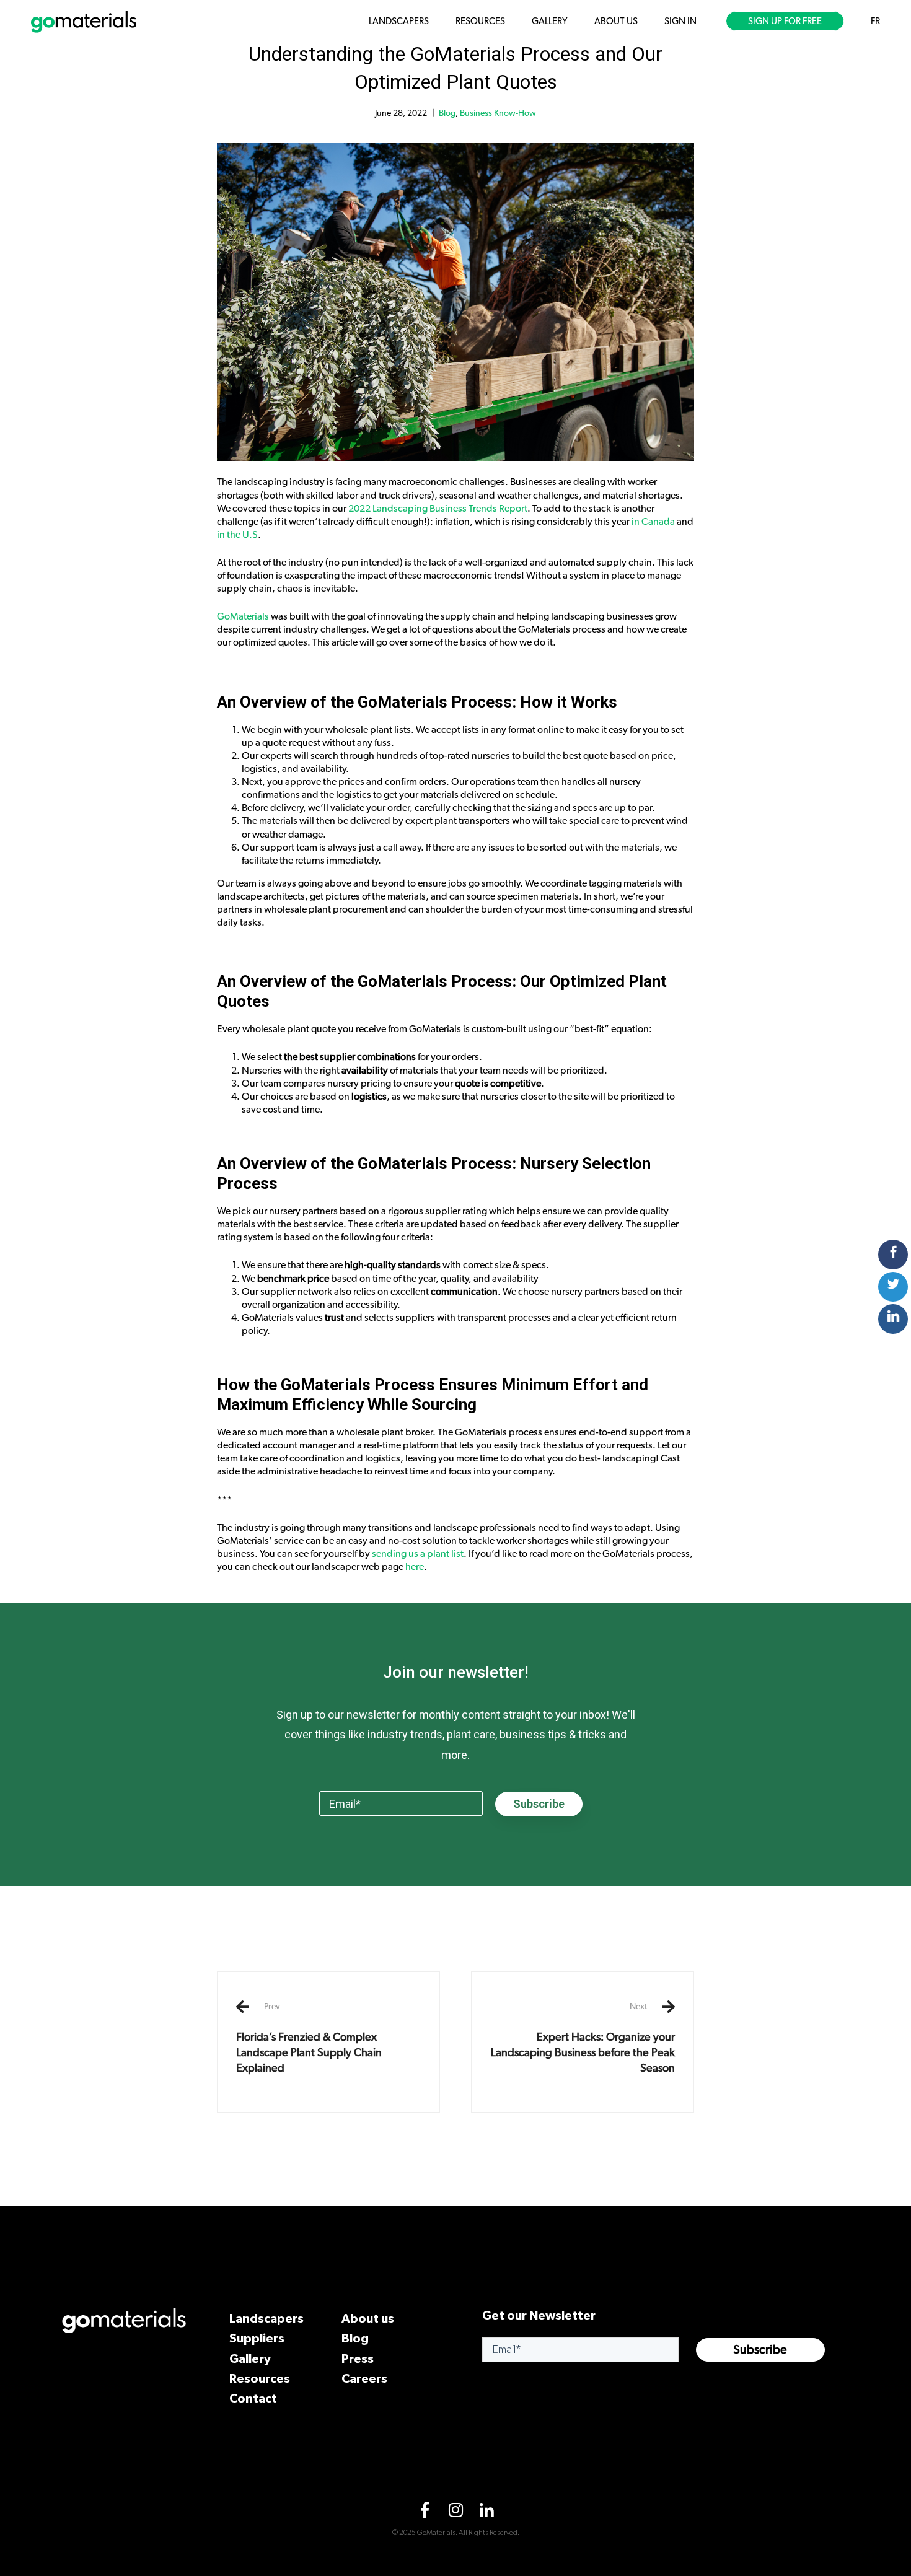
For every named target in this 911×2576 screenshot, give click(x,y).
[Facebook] (425, 2513)
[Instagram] (455, 2513)
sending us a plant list (418, 1554)
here (415, 1567)
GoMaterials (243, 616)
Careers (364, 2378)
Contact (253, 2398)
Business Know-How (498, 113)
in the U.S (237, 535)
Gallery (250, 2358)
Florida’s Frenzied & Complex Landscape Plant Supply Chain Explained (309, 2038)
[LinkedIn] (486, 2513)
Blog (447, 113)
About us (368, 2318)
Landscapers (266, 2318)
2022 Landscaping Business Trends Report (438, 509)
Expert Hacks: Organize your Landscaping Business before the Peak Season (583, 2038)
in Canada (653, 522)
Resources (260, 2378)
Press (358, 2358)
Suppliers (257, 2338)
